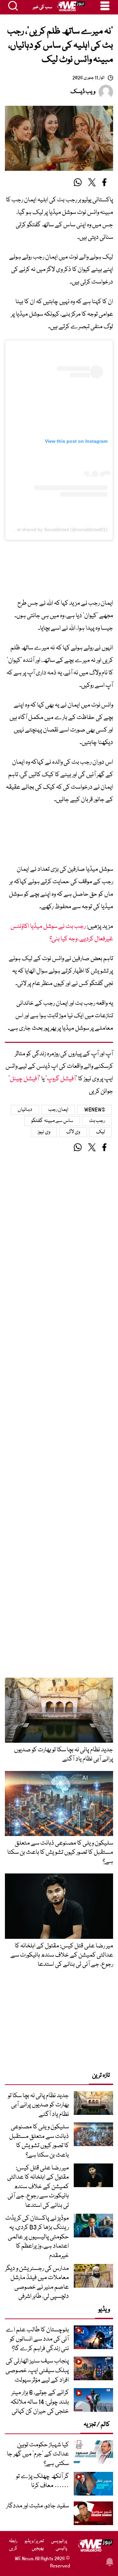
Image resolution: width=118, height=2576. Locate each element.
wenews (95, 1110)
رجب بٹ (97, 1121)
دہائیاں (25, 1110)
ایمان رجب (58, 1110)
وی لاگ (73, 1132)
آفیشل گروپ (61, 1079)
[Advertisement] (59, 571)
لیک (100, 1132)
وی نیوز (44, 1132)
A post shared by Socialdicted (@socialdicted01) (58, 529)
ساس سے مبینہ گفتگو (52, 1121)
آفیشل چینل (24, 1079)
